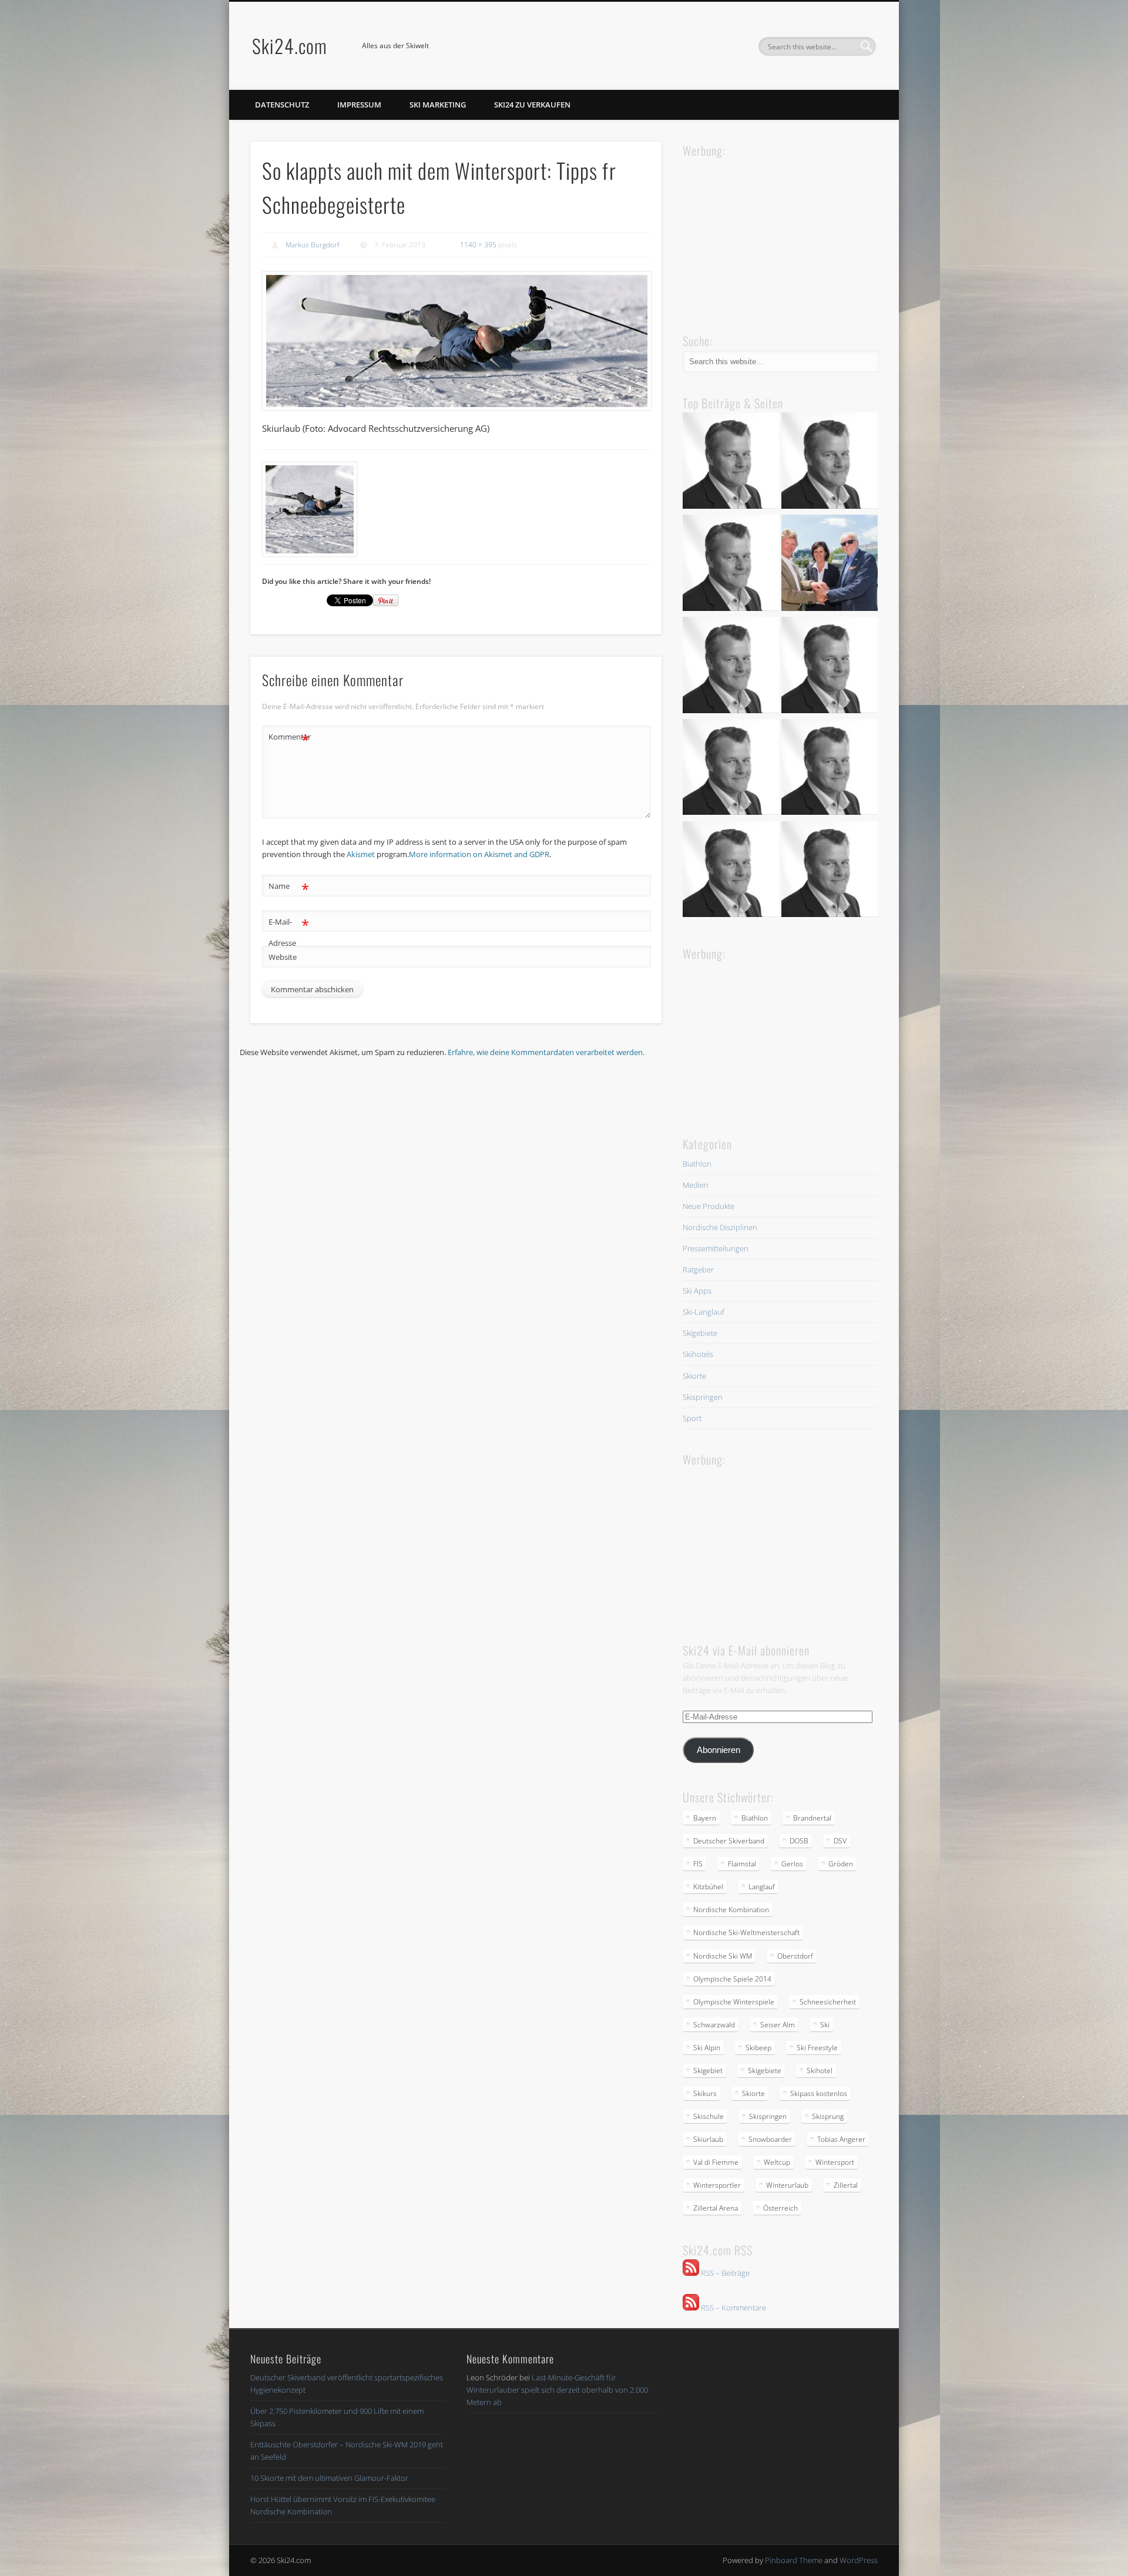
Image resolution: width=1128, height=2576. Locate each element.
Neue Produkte (709, 1206)
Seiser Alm (778, 2025)
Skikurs (705, 2093)
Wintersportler (717, 2185)
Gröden (841, 1864)
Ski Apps (697, 1291)
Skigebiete (700, 1333)
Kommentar (289, 738)
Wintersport (835, 2162)
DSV (840, 1841)
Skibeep (758, 2048)
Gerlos (792, 1864)
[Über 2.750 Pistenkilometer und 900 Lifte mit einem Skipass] (830, 565)
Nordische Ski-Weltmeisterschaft (746, 1932)
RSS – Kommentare (733, 2308)
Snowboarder (770, 2139)
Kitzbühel (708, 1887)
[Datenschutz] (830, 462)
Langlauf (762, 1887)
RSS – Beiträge (724, 2273)
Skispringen (703, 1397)
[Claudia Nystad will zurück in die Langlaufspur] (830, 871)
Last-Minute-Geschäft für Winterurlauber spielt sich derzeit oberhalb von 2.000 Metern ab (557, 2390)
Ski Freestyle (817, 2048)
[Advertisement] (771, 234)
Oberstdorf (795, 1956)
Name (289, 888)
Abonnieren (719, 1750)
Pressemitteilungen (716, 1248)
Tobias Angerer (841, 2139)
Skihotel (820, 2070)
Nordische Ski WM (723, 1956)
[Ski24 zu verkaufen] (731, 565)
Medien (696, 1185)
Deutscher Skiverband (729, 1841)
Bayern (705, 1818)
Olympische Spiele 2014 (732, 1979)
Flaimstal (742, 1864)
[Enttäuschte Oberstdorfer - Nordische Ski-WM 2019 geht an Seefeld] (731, 667)
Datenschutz (282, 105)
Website (283, 957)
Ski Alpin (707, 2048)
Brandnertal (812, 1818)
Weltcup (777, 2162)
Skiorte (694, 1376)
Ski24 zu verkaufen (532, 105)
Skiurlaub (708, 2139)
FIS (698, 1864)
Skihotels (698, 1354)
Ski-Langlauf (704, 1312)
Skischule (709, 2116)
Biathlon (697, 1164)
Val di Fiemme (716, 2162)
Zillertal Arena (716, 2208)
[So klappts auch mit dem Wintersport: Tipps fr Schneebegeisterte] (456, 341)
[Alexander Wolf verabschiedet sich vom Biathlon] (731, 871)
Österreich (780, 2208)
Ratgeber (698, 1269)
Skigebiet (708, 2070)
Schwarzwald (714, 2025)
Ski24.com (290, 46)
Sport (692, 1418)
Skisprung (828, 2116)
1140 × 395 (478, 245)
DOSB (799, 1841)
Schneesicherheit (828, 2002)
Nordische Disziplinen (720, 1227)
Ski (825, 2025)
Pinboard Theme (794, 2560)
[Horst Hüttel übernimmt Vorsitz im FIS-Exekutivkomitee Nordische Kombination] (731, 769)
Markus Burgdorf (313, 245)
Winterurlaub (787, 2185)
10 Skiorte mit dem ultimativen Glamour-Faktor (329, 2478)
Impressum (359, 105)
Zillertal (846, 2185)
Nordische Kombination (731, 1910)
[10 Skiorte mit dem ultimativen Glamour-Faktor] (830, 667)
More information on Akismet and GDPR (479, 854)
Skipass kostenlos (819, 2093)
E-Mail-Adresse (289, 931)
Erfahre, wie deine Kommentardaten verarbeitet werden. (546, 1052)
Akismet (361, 854)
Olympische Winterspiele (734, 2002)
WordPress (859, 2560)
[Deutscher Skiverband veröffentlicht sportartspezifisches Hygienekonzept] (731, 462)
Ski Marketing (438, 105)
